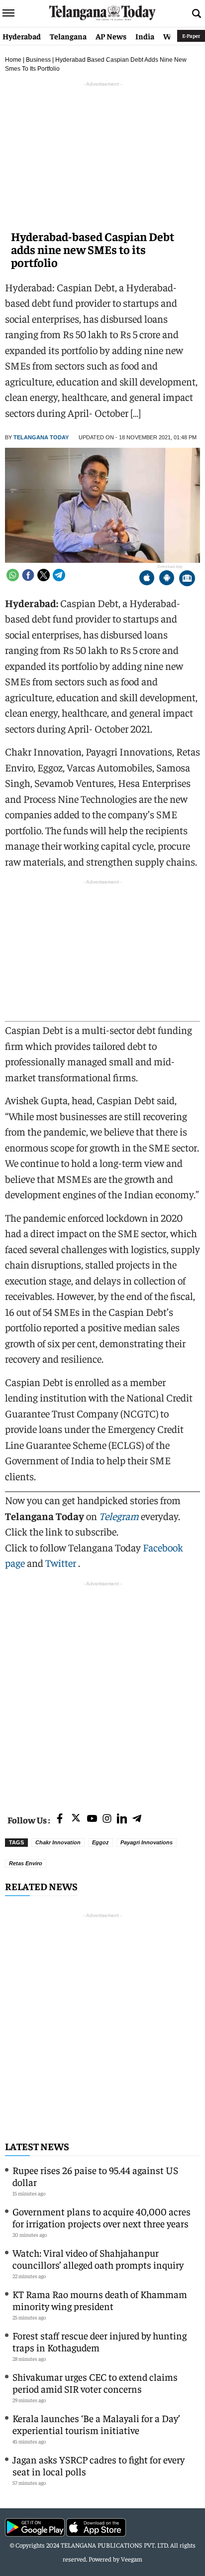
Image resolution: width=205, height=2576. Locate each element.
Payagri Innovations (147, 1842)
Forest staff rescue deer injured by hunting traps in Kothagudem (100, 2341)
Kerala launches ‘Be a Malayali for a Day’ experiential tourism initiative (96, 2424)
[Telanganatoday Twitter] (76, 1820)
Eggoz (101, 1842)
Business (38, 60)
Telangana (68, 36)
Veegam (132, 2559)
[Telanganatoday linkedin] (122, 1819)
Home (13, 60)
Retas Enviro (26, 1863)
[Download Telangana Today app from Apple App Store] (147, 579)
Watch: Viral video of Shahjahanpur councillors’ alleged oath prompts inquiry (98, 2258)
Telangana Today (41, 437)
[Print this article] (187, 579)
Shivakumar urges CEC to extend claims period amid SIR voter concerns (95, 2383)
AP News (111, 36)
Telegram (119, 1516)
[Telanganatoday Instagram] (107, 1819)
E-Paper (191, 36)
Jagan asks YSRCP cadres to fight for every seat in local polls (99, 2465)
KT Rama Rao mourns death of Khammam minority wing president (100, 2300)
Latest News (37, 2146)
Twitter (62, 1563)
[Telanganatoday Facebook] (60, 1819)
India (145, 36)
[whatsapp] (13, 575)
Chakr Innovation (58, 1842)
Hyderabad (22, 36)
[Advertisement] (102, 1691)
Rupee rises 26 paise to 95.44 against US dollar (95, 2176)
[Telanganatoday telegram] (137, 1819)
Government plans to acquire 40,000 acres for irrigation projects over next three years (102, 2217)
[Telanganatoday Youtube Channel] (92, 1819)
